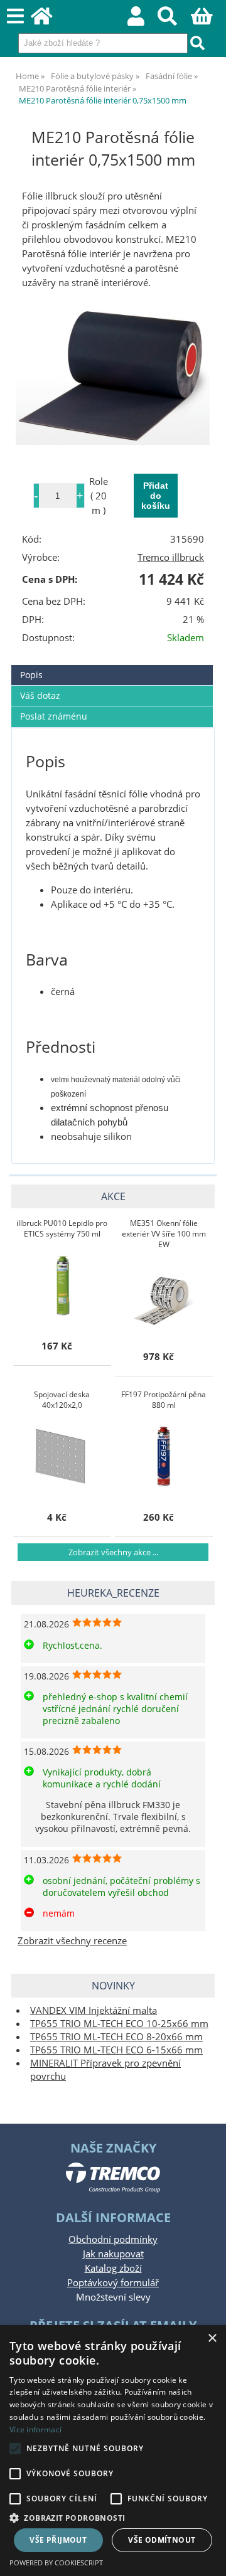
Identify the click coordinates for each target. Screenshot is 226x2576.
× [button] (212, 2339)
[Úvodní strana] (49, 20)
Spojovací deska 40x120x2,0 (62, 1400)
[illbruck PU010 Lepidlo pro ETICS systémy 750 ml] (62, 1285)
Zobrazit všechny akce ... (113, 1552)
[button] (113, 2517)
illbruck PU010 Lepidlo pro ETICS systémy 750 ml (62, 1228)
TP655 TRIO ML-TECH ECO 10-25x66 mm (119, 2024)
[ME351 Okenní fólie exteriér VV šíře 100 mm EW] (164, 1296)
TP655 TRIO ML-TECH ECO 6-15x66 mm (116, 2050)
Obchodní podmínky (113, 2239)
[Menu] (15, 17)
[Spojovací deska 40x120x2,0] (62, 1456)
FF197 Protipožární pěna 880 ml (164, 1400)
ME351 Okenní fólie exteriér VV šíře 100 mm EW (164, 1234)
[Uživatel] (143, 20)
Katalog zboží (113, 2268)
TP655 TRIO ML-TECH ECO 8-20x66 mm (116, 2037)
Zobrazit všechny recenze (72, 1941)
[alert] (113, 2451)
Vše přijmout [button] (58, 2540)
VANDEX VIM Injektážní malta (94, 2010)
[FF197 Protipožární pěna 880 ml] (164, 1456)
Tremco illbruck (171, 557)
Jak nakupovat (113, 2254)
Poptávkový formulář (113, 2283)
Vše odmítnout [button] (162, 2540)
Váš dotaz (40, 695)
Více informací (35, 2430)
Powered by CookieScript (56, 2563)
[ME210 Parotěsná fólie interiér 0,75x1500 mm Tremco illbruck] (113, 375)
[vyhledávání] (174, 20)
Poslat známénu (54, 716)
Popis (31, 675)
